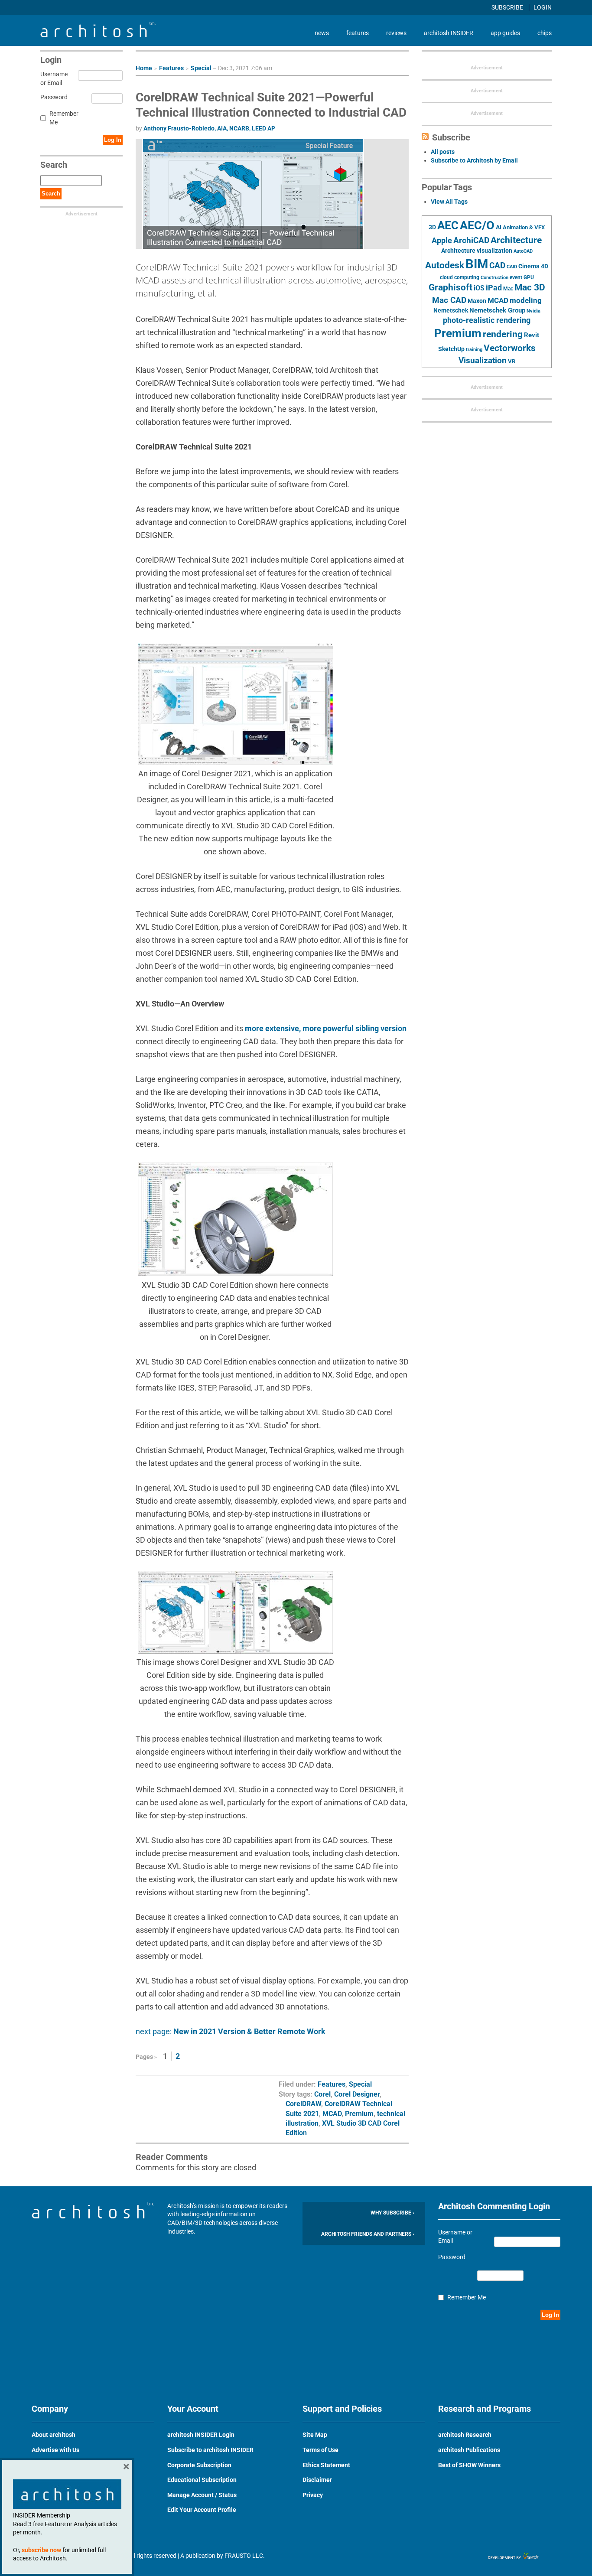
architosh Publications (469, 2450)
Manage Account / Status (202, 2495)
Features (171, 68)
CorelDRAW (303, 2104)
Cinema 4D (533, 266)
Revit (532, 335)
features (358, 33)
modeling (526, 300)
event (516, 277)
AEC (448, 225)
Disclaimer (317, 2480)
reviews (396, 33)
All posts (443, 152)
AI (499, 227)
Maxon (477, 301)
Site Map (315, 2435)
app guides (505, 33)
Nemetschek (451, 310)
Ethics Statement (326, 2465)
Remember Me (64, 118)
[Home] (98, 35)
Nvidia (533, 311)
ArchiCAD (471, 240)
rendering (503, 334)
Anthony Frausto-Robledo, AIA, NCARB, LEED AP (209, 128)
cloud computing (460, 277)
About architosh (54, 2435)
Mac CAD (449, 300)
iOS (479, 288)
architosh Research (465, 2435)
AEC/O (477, 225)
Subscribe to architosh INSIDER (210, 2450)
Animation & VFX (524, 227)
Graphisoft (451, 287)
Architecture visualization (477, 251)
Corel (322, 2094)
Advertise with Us (55, 2450)
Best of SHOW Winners (469, 2465)
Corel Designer (357, 2094)
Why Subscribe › (392, 2213)
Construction (494, 278)
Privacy (313, 2495)
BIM (477, 264)
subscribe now (41, 2550)
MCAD (332, 2114)
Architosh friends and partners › (368, 2234)
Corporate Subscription (199, 2465)
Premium (359, 2114)
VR (512, 361)
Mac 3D (530, 287)
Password (53, 97)
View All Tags (449, 202)
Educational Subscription (202, 2480)
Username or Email (53, 78)
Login (543, 7)
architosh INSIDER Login (201, 2435)
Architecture (516, 240)
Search (51, 194)
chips (545, 33)
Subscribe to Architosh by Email (474, 160)
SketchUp (451, 349)
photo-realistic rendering (487, 320)
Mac (508, 289)
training (474, 349)
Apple (442, 241)
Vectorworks (510, 348)
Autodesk (445, 265)
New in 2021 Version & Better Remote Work (249, 2031)
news (322, 33)
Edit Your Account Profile (202, 2510)
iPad (494, 288)
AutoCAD (523, 251)
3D (432, 227)
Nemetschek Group (497, 310)
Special (201, 68)
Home (144, 68)
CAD (497, 266)
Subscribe (508, 7)
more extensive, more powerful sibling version (326, 1028)
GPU (529, 277)
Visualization (483, 360)
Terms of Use (320, 2450)
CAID (512, 267)
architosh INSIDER (449, 33)
